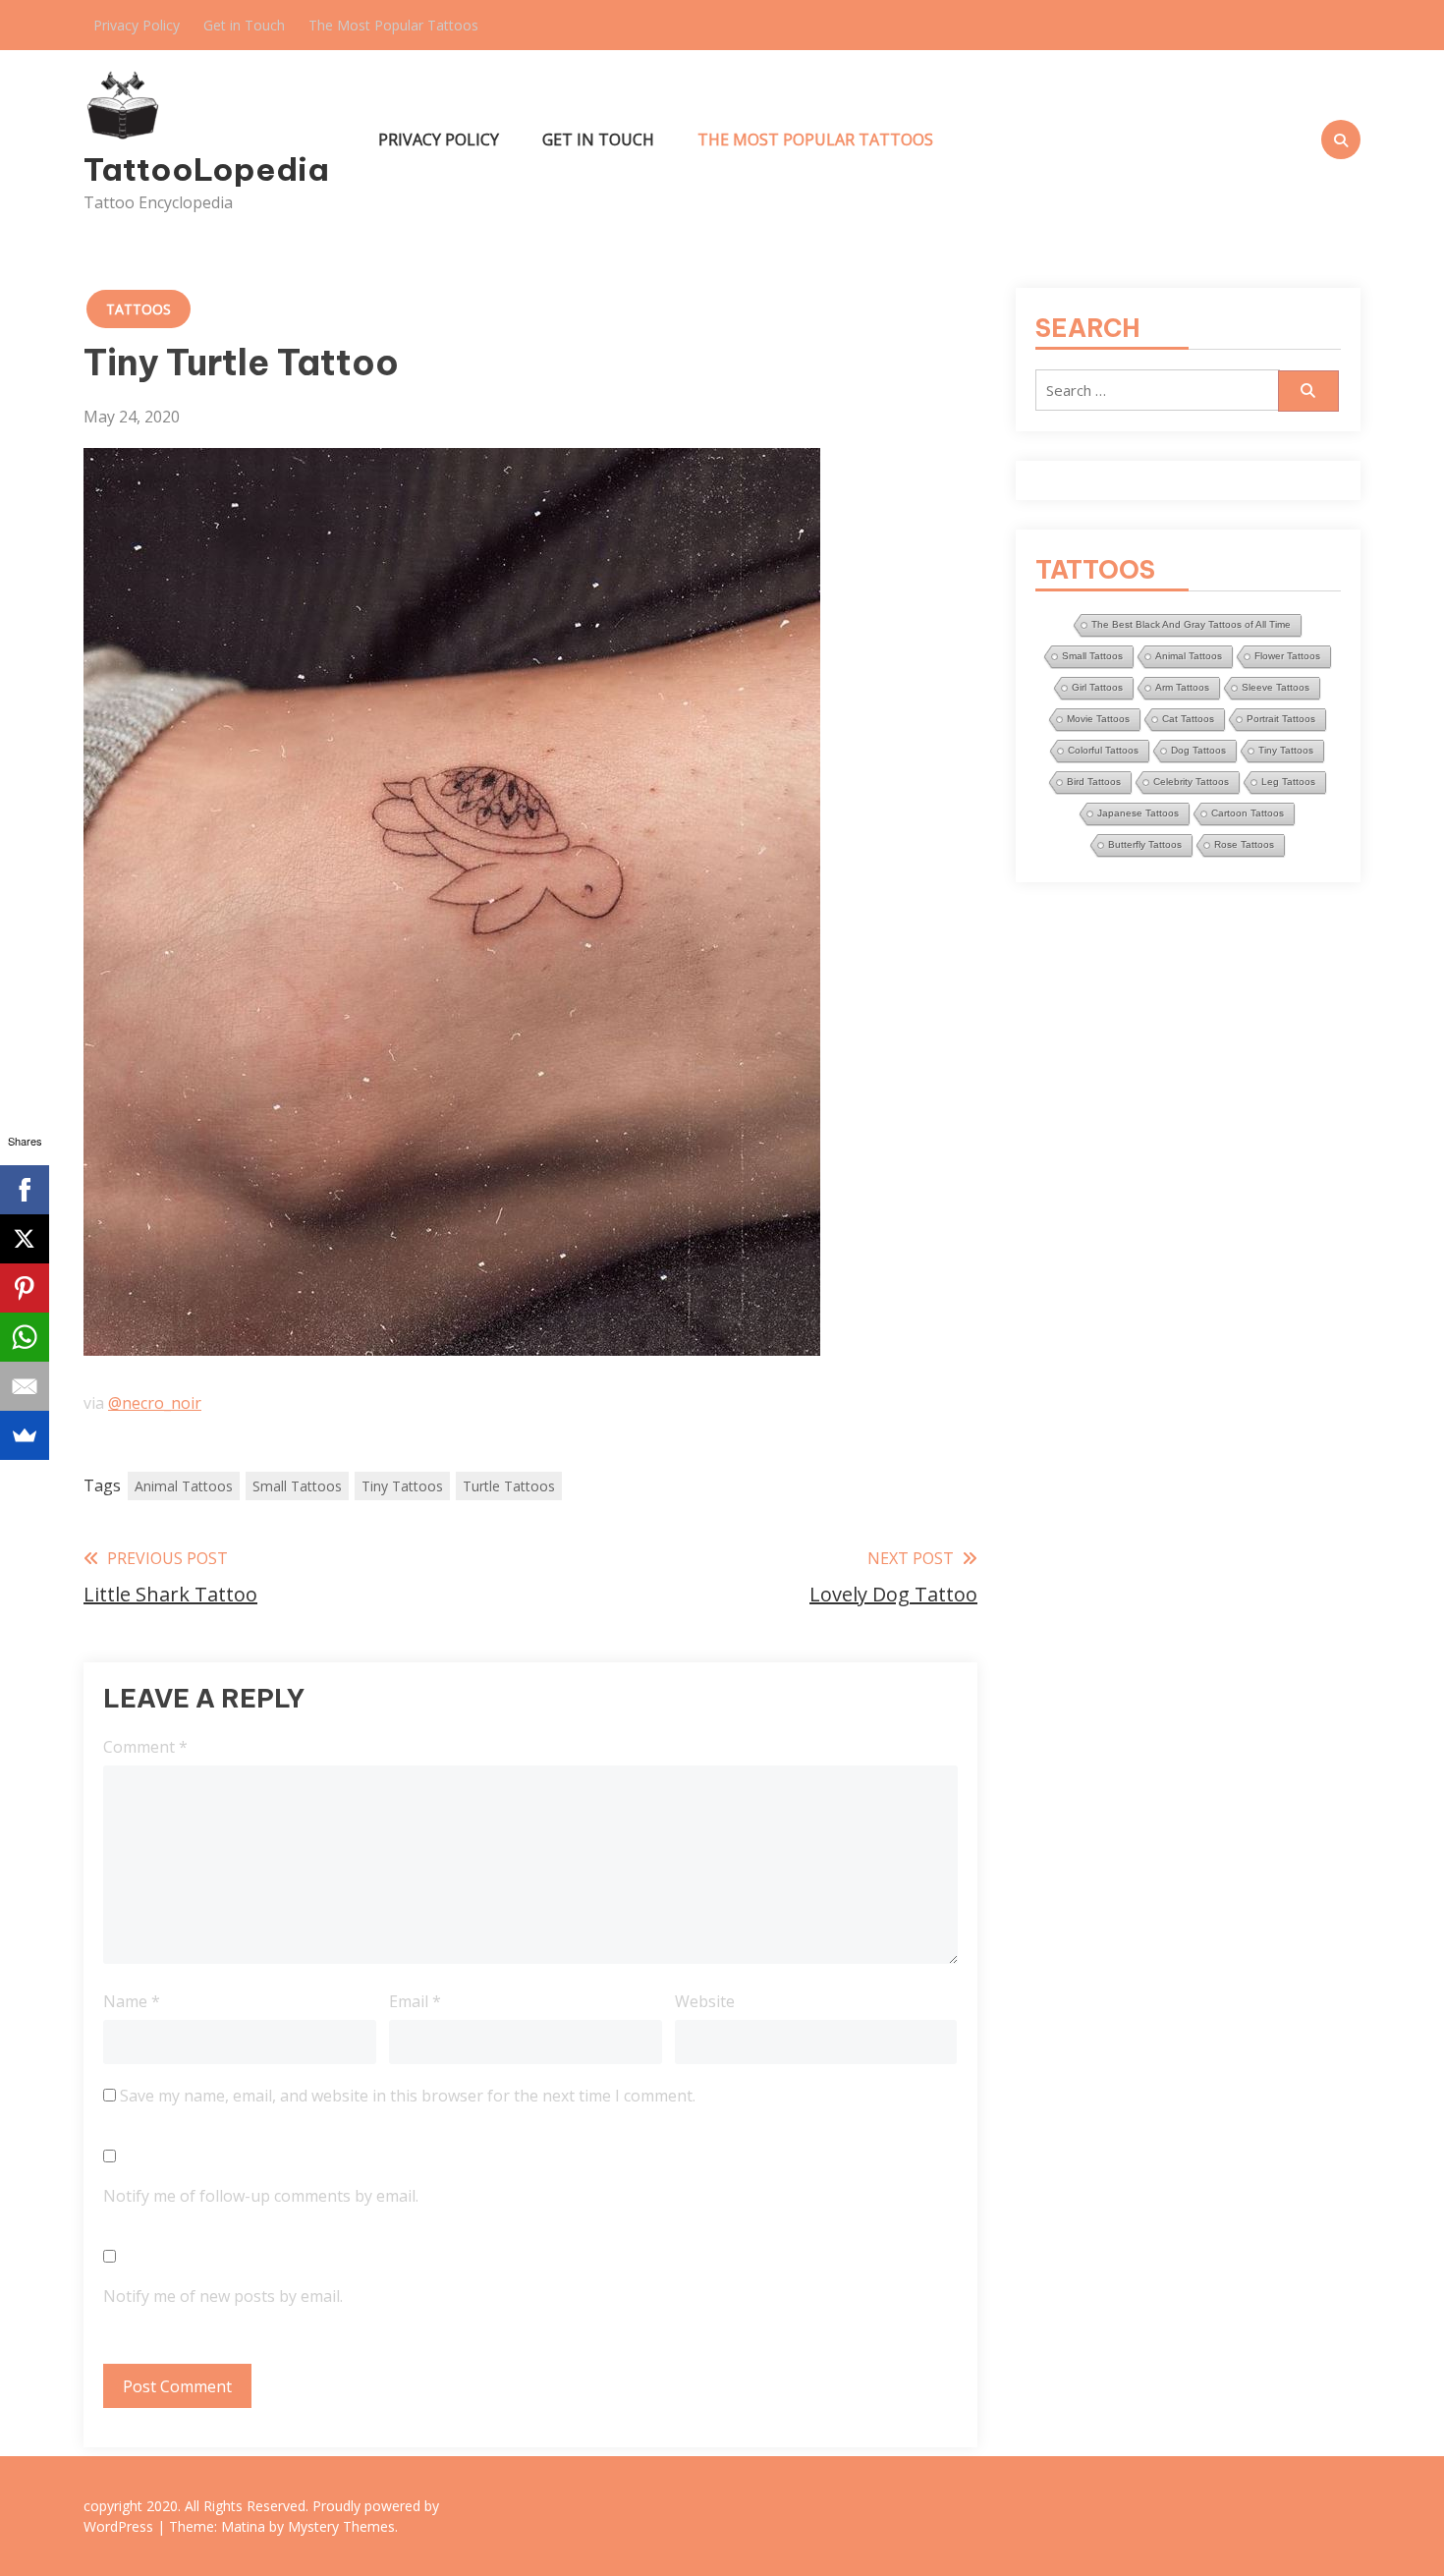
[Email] (25, 1386)
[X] (25, 1239)
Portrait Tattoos (1281, 719)
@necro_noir (155, 1403)
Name (132, 2001)
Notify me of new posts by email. (223, 2296)
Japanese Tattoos (1138, 813)
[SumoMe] (25, 1435)
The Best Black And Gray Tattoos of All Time (1191, 624)
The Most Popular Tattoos (393, 25)
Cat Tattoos (1188, 719)
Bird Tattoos (1094, 782)
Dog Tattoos (1198, 750)
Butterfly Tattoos (1145, 844)
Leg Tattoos (1288, 782)
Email (415, 2001)
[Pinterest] (25, 1288)
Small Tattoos (297, 1486)
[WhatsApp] (25, 1337)
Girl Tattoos (1097, 687)
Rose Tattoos (1244, 844)
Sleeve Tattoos (1276, 687)
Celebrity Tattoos (1191, 782)
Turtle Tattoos (509, 1486)
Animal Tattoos (184, 1486)
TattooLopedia (206, 169)
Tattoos (139, 309)
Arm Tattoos (1182, 687)
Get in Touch (244, 25)
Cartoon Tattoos (1248, 813)
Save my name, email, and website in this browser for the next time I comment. (408, 2096)
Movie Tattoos (1098, 719)
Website (705, 2001)
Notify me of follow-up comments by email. (261, 2196)
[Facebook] (25, 1190)
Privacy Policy (137, 25)
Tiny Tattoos (402, 1486)
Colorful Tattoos (1103, 750)
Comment (145, 1747)
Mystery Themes (341, 2526)
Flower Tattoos (1287, 656)
